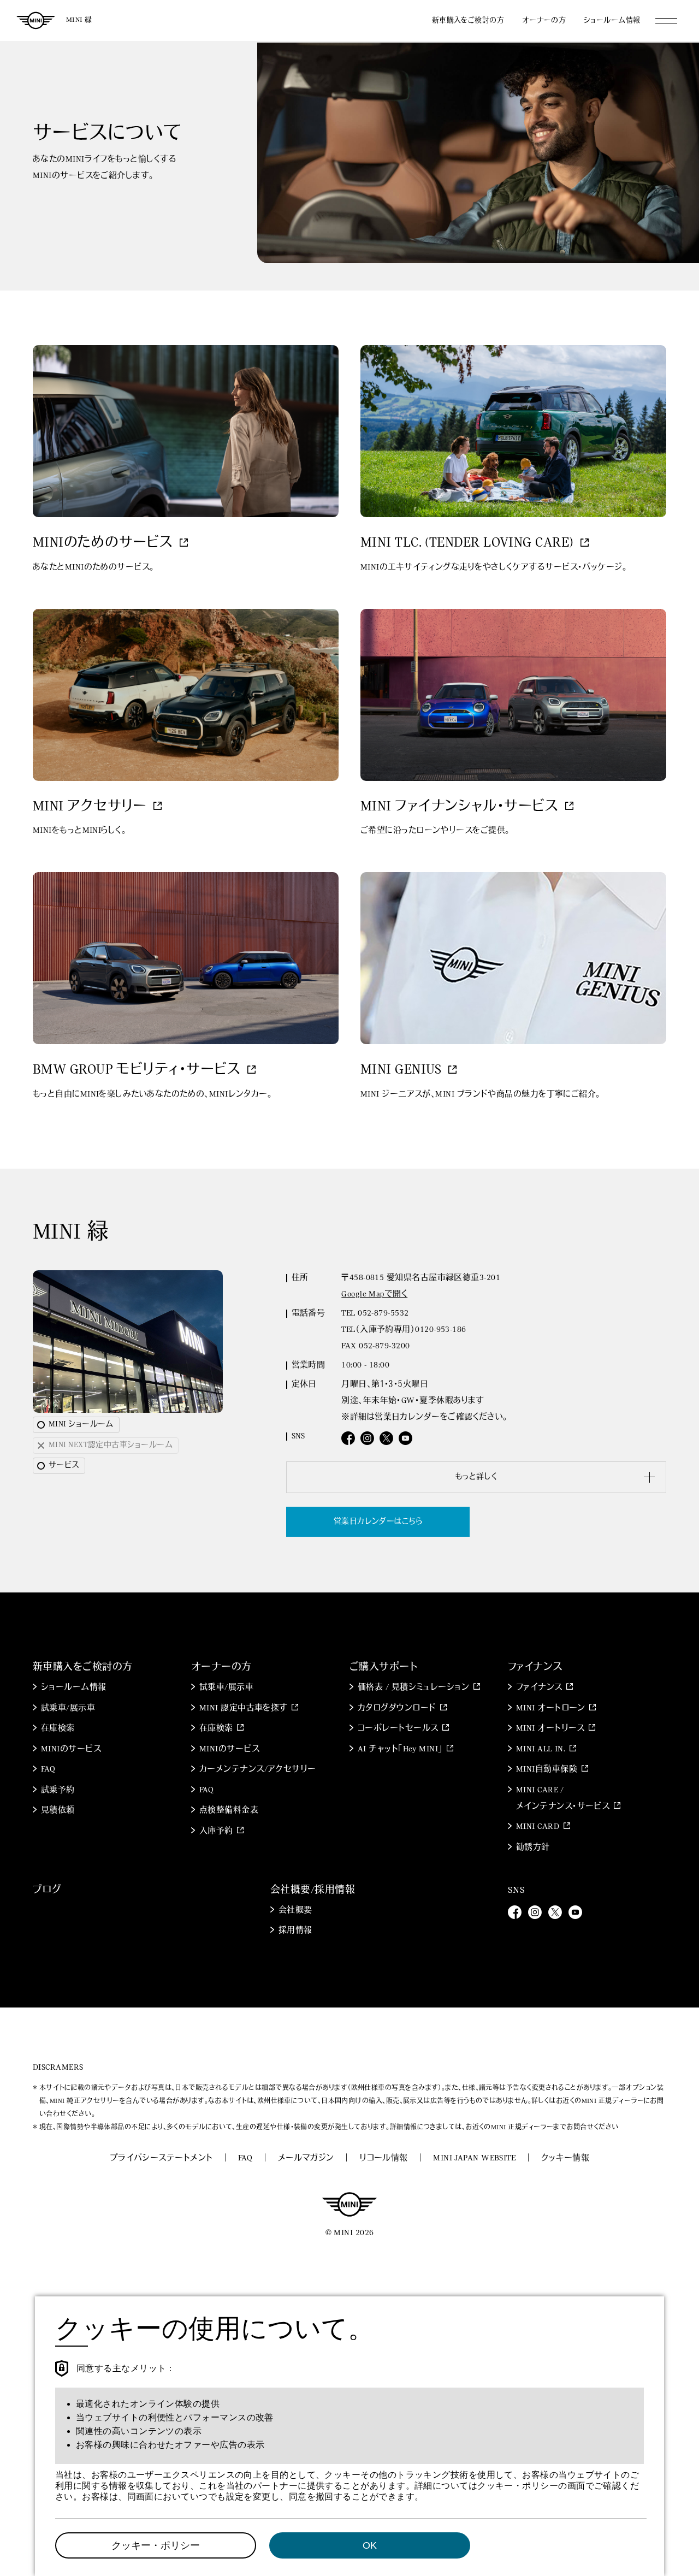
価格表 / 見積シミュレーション (413, 1688)
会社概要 (295, 1911)
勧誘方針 (533, 1848)
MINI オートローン (551, 1709)
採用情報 (295, 1931)
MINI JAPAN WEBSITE (474, 2158)
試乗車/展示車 (68, 1709)
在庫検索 (58, 1729)
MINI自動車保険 (547, 1770)
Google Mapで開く (374, 1295)
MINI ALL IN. (541, 1749)
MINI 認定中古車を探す (244, 1709)
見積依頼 (58, 1811)
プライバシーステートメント (161, 2158)
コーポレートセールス (398, 1729)
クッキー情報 (565, 2158)
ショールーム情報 (612, 20)
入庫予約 (216, 1831)
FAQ (48, 1770)
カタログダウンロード (397, 1709)
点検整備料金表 (229, 1811)
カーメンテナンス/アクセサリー (258, 1770)
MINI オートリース (550, 1729)
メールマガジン (306, 2158)
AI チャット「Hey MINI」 (400, 1749)
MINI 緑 (79, 20)
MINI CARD (538, 1827)
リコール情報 (384, 2158)
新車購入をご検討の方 (468, 20)
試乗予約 (58, 1790)
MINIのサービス (71, 1749)
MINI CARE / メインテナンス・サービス (563, 1799)
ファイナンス (539, 1688)
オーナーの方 (544, 20)
